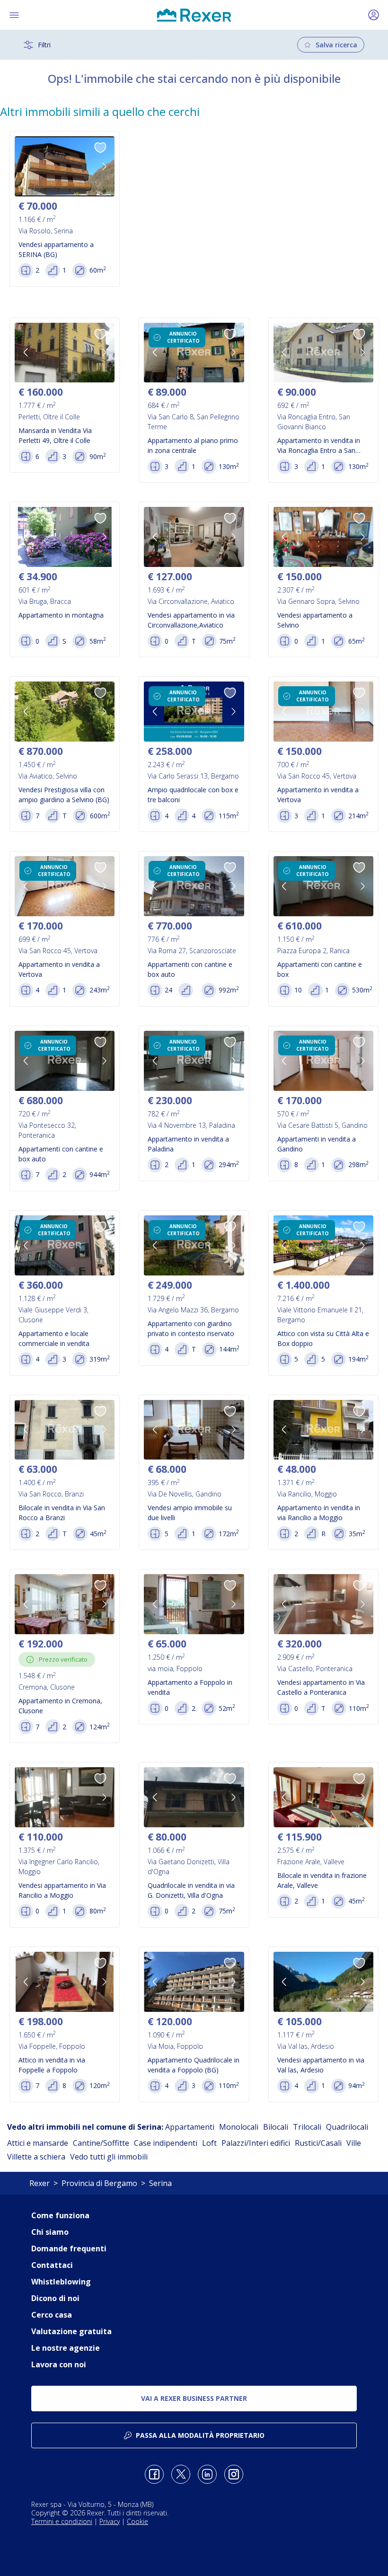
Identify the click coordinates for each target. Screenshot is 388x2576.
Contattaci (52, 2265)
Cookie (137, 2521)
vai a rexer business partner (194, 2398)
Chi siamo (50, 2232)
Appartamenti (190, 2127)
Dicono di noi (55, 2298)
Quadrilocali (347, 2127)
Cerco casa (52, 2315)
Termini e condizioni (62, 2521)
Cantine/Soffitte (101, 2143)
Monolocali (239, 2127)
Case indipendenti (166, 2143)
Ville (354, 2143)
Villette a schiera (36, 2157)
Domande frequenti (69, 2248)
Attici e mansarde (38, 2143)
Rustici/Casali (318, 2143)
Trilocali (307, 2127)
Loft (209, 2143)
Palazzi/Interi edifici (256, 2143)
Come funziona (60, 2215)
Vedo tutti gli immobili (109, 2157)
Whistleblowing (61, 2282)
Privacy (110, 2521)
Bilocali (276, 2127)
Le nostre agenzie (66, 2348)
